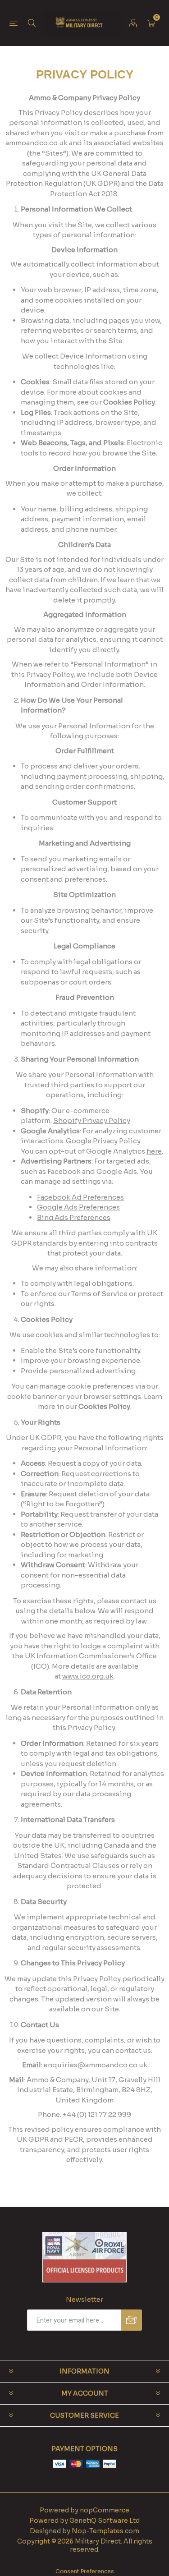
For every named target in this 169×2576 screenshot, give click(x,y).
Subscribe (131, 2320)
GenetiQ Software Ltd (105, 2521)
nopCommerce (105, 2510)
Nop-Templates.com (105, 2531)
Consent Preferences (85, 2571)
